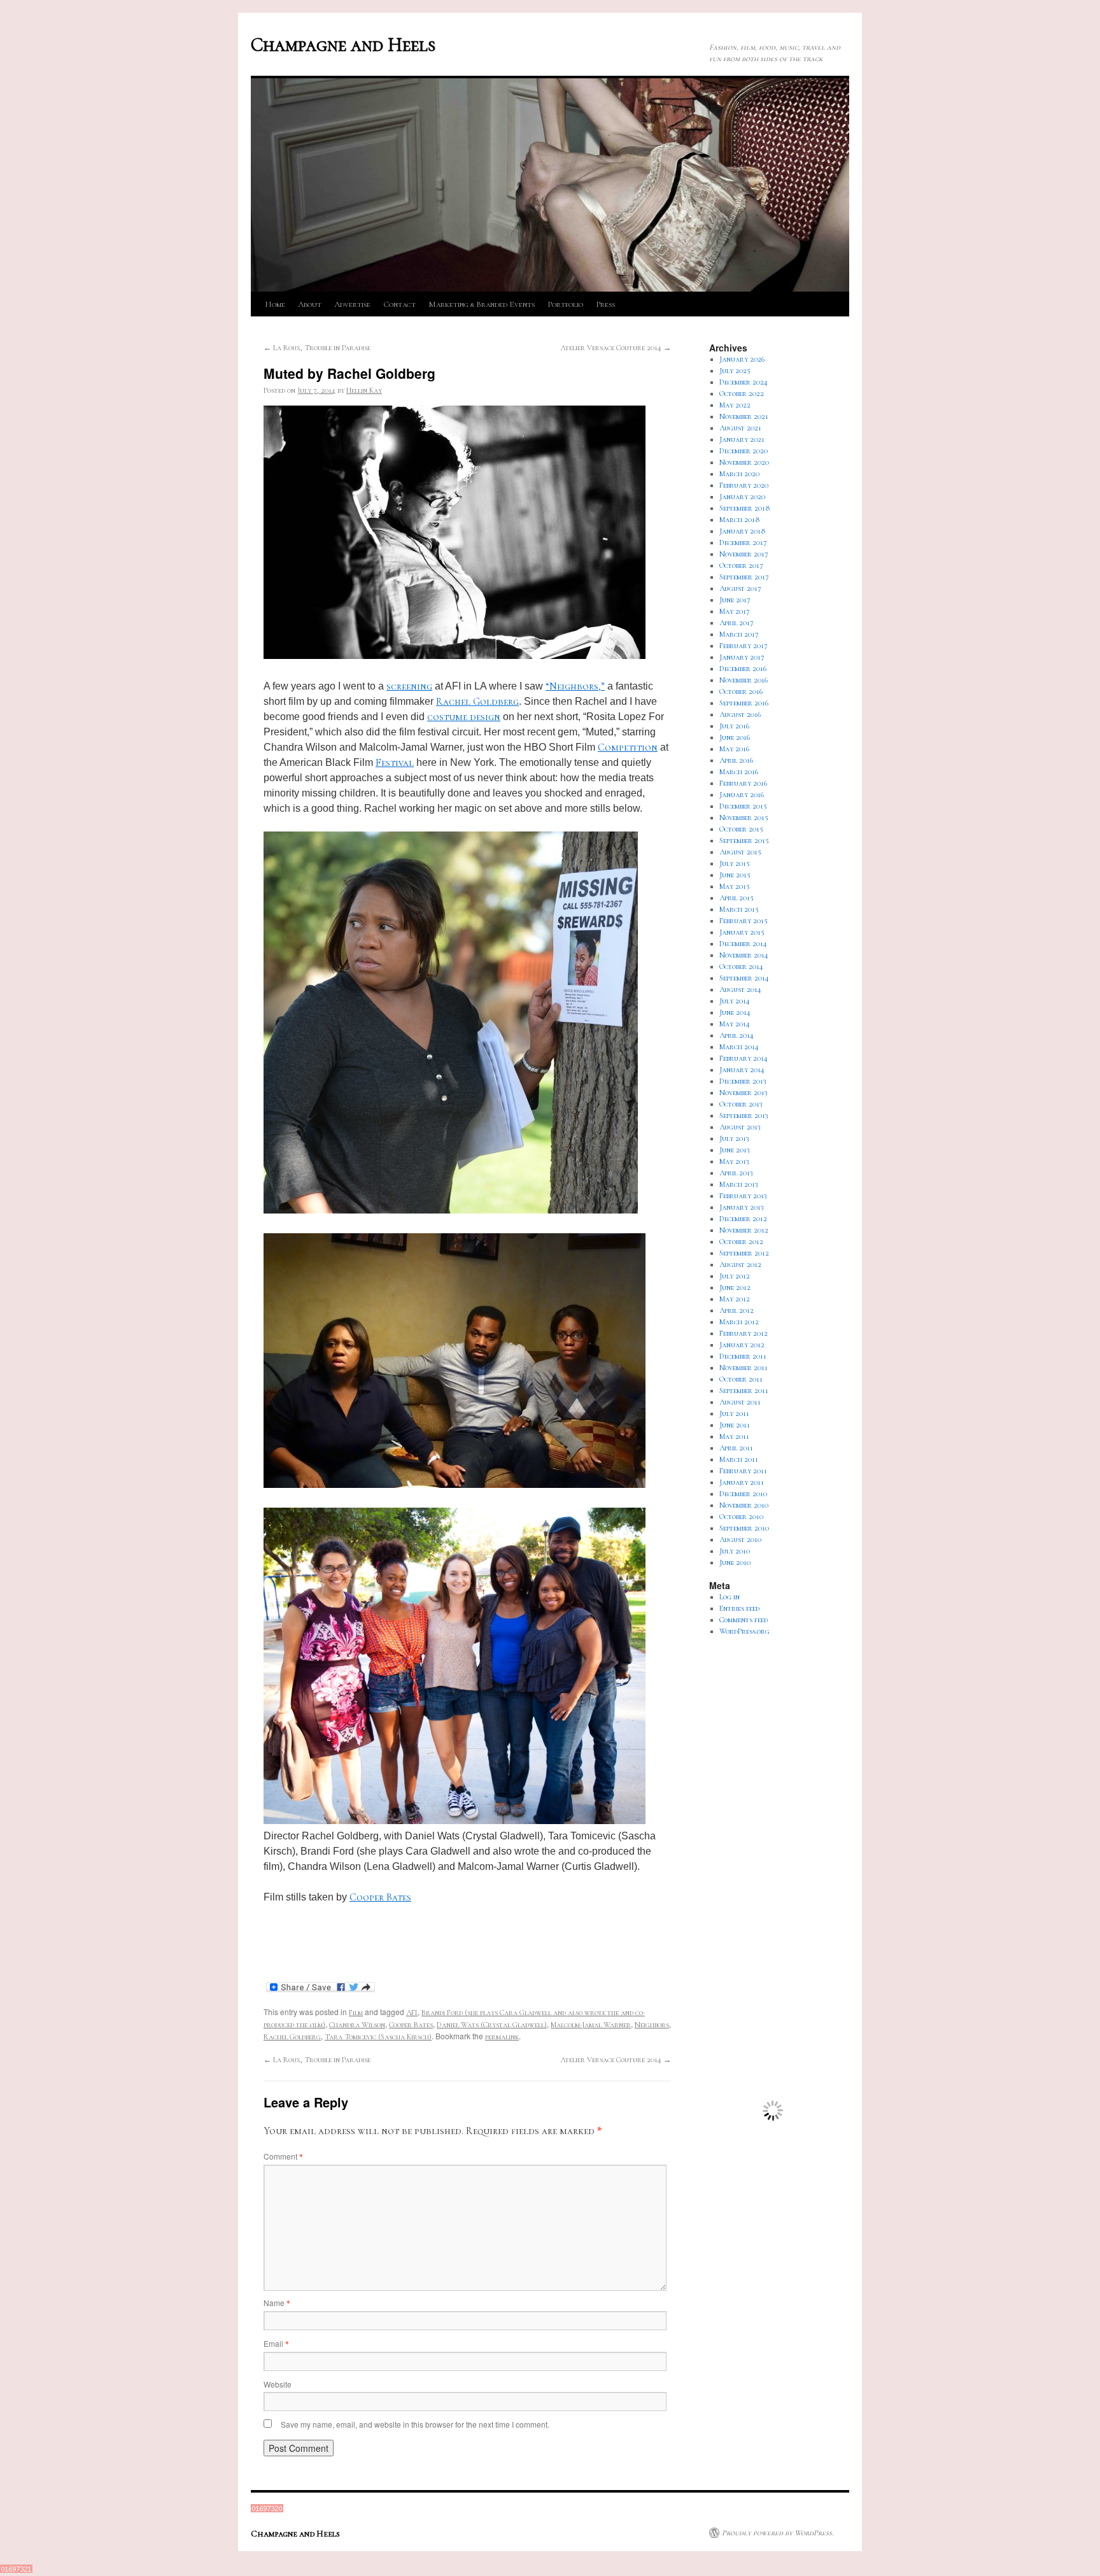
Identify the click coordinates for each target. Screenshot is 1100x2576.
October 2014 (741, 966)
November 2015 (744, 817)
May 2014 (735, 1024)
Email (276, 2343)
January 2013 (742, 1207)
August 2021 (740, 428)
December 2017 (743, 542)
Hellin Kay (364, 390)
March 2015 (739, 909)
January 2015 (742, 932)
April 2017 (737, 623)
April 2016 (736, 760)
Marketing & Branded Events (482, 304)
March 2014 (739, 1047)
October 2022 (742, 393)
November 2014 (744, 955)
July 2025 (735, 371)
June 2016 (735, 737)
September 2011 (744, 1391)
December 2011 (743, 1356)
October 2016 (741, 691)
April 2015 (737, 898)
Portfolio (565, 304)
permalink (502, 2037)
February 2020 (744, 485)
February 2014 (744, 1058)
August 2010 (740, 1539)
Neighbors (652, 2025)
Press (605, 304)
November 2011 (744, 1368)
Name (277, 2303)
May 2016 (734, 749)
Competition (628, 747)
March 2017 (739, 634)
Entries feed (739, 1608)
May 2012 (735, 1299)
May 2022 (735, 405)
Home (275, 304)
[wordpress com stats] (267, 2510)
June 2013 (735, 1150)
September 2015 (744, 840)
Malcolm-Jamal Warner (591, 2025)
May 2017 (735, 611)
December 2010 (743, 1494)
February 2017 (744, 646)
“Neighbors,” (575, 686)
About (310, 304)
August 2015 (740, 852)
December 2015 (743, 806)
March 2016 (739, 772)
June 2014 (735, 1012)
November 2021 (744, 416)
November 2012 (744, 1230)
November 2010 (744, 1505)
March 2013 (739, 1184)
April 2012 (737, 1310)
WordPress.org (744, 1631)
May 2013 (734, 1161)
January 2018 (743, 531)
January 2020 (742, 497)
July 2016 (734, 726)
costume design (464, 717)
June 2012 (735, 1287)
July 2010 (735, 1551)
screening (409, 686)
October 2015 (741, 829)
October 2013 (741, 1104)
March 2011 (739, 1459)
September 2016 (744, 703)
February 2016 (743, 783)
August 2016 (740, 714)
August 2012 (740, 1264)
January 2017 (742, 657)
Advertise (352, 304)
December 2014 (743, 944)
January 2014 (742, 1070)
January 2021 (742, 439)
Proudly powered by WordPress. (778, 2533)
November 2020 (744, 462)
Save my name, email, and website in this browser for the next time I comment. (415, 2424)
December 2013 (743, 1081)
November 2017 (744, 554)
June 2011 (735, 1425)
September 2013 (744, 1115)
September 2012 (744, 1253)
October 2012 (741, 1242)
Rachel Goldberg (477, 702)
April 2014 (737, 1035)
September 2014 (744, 978)
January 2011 (742, 1482)
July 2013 (734, 1138)
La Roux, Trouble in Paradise (317, 348)
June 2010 (735, 1562)
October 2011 (741, 1379)
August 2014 (740, 989)
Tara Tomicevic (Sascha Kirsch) (378, 2037)
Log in (730, 1597)
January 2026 (742, 359)
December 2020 (744, 451)
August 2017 (740, 588)
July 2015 (735, 863)
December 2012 (743, 1219)
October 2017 (741, 565)
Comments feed (744, 1620)
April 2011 (736, 1448)
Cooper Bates (380, 1897)
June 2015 (735, 875)
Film (356, 2013)
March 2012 (739, 1322)
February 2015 (744, 921)
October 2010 (741, 1517)
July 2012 (735, 1276)
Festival (395, 763)
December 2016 (743, 669)
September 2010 (744, 1528)
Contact (399, 304)
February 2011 (743, 1471)
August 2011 (740, 1402)
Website (278, 2384)
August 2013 (740, 1127)
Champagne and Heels (343, 45)
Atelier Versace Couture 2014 (616, 348)
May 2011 (734, 1436)
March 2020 (739, 474)
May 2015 (735, 886)
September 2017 (744, 577)
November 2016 (744, 680)
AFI (412, 2013)
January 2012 (742, 1345)
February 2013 (743, 1196)
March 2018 (740, 520)
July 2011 (734, 1413)
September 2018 (745, 508)
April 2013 (736, 1173)
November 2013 (744, 1093)
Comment (283, 2156)
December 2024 (744, 382)
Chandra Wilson (357, 2025)
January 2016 (742, 795)
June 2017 (735, 600)
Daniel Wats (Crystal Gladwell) (492, 2025)
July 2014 (735, 1001)
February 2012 (744, 1333)
